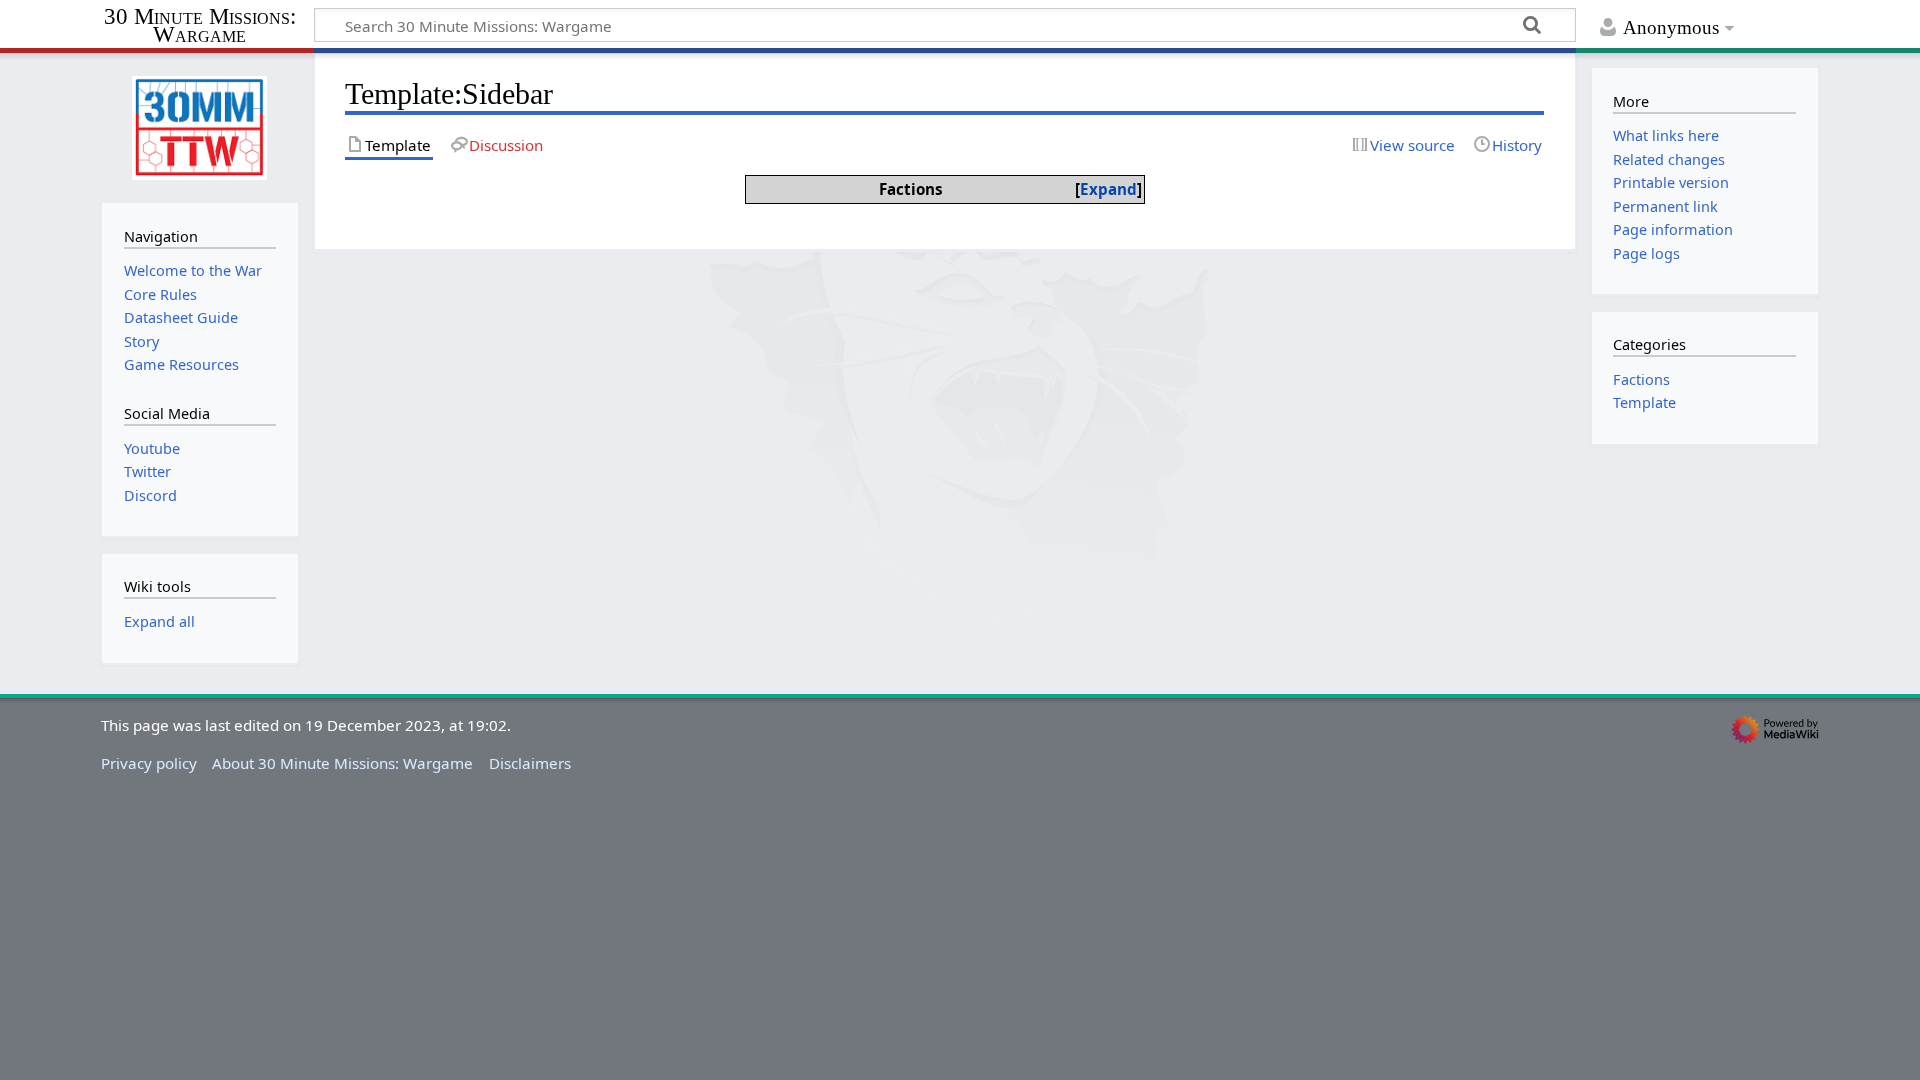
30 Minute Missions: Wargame (200, 26)
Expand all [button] (159, 621)
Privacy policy (149, 763)
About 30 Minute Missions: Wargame (342, 763)
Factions (1641, 379)
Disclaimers (530, 763)
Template (1644, 402)
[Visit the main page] (200, 126)
